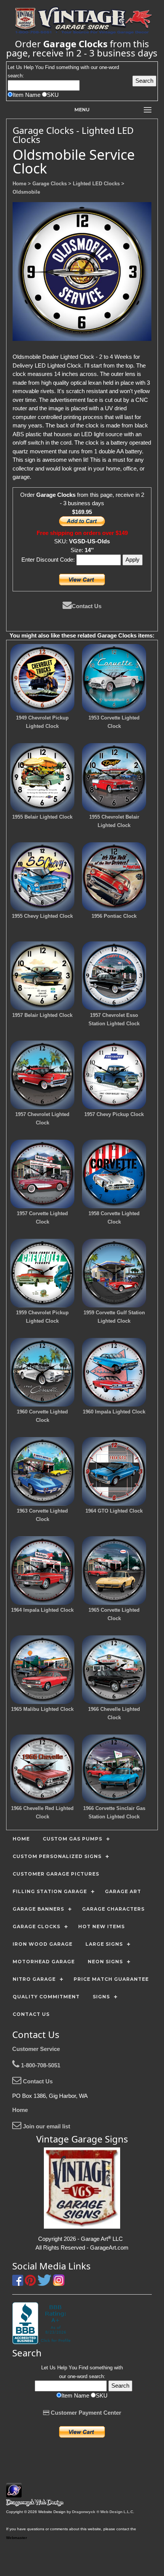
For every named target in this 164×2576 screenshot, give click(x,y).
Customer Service (36, 2049)
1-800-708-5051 (40, 2065)
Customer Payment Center (85, 2413)
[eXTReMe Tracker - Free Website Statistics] (14, 2493)
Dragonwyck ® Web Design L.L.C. (103, 2512)
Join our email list (46, 2126)
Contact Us (87, 606)
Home (20, 2110)
